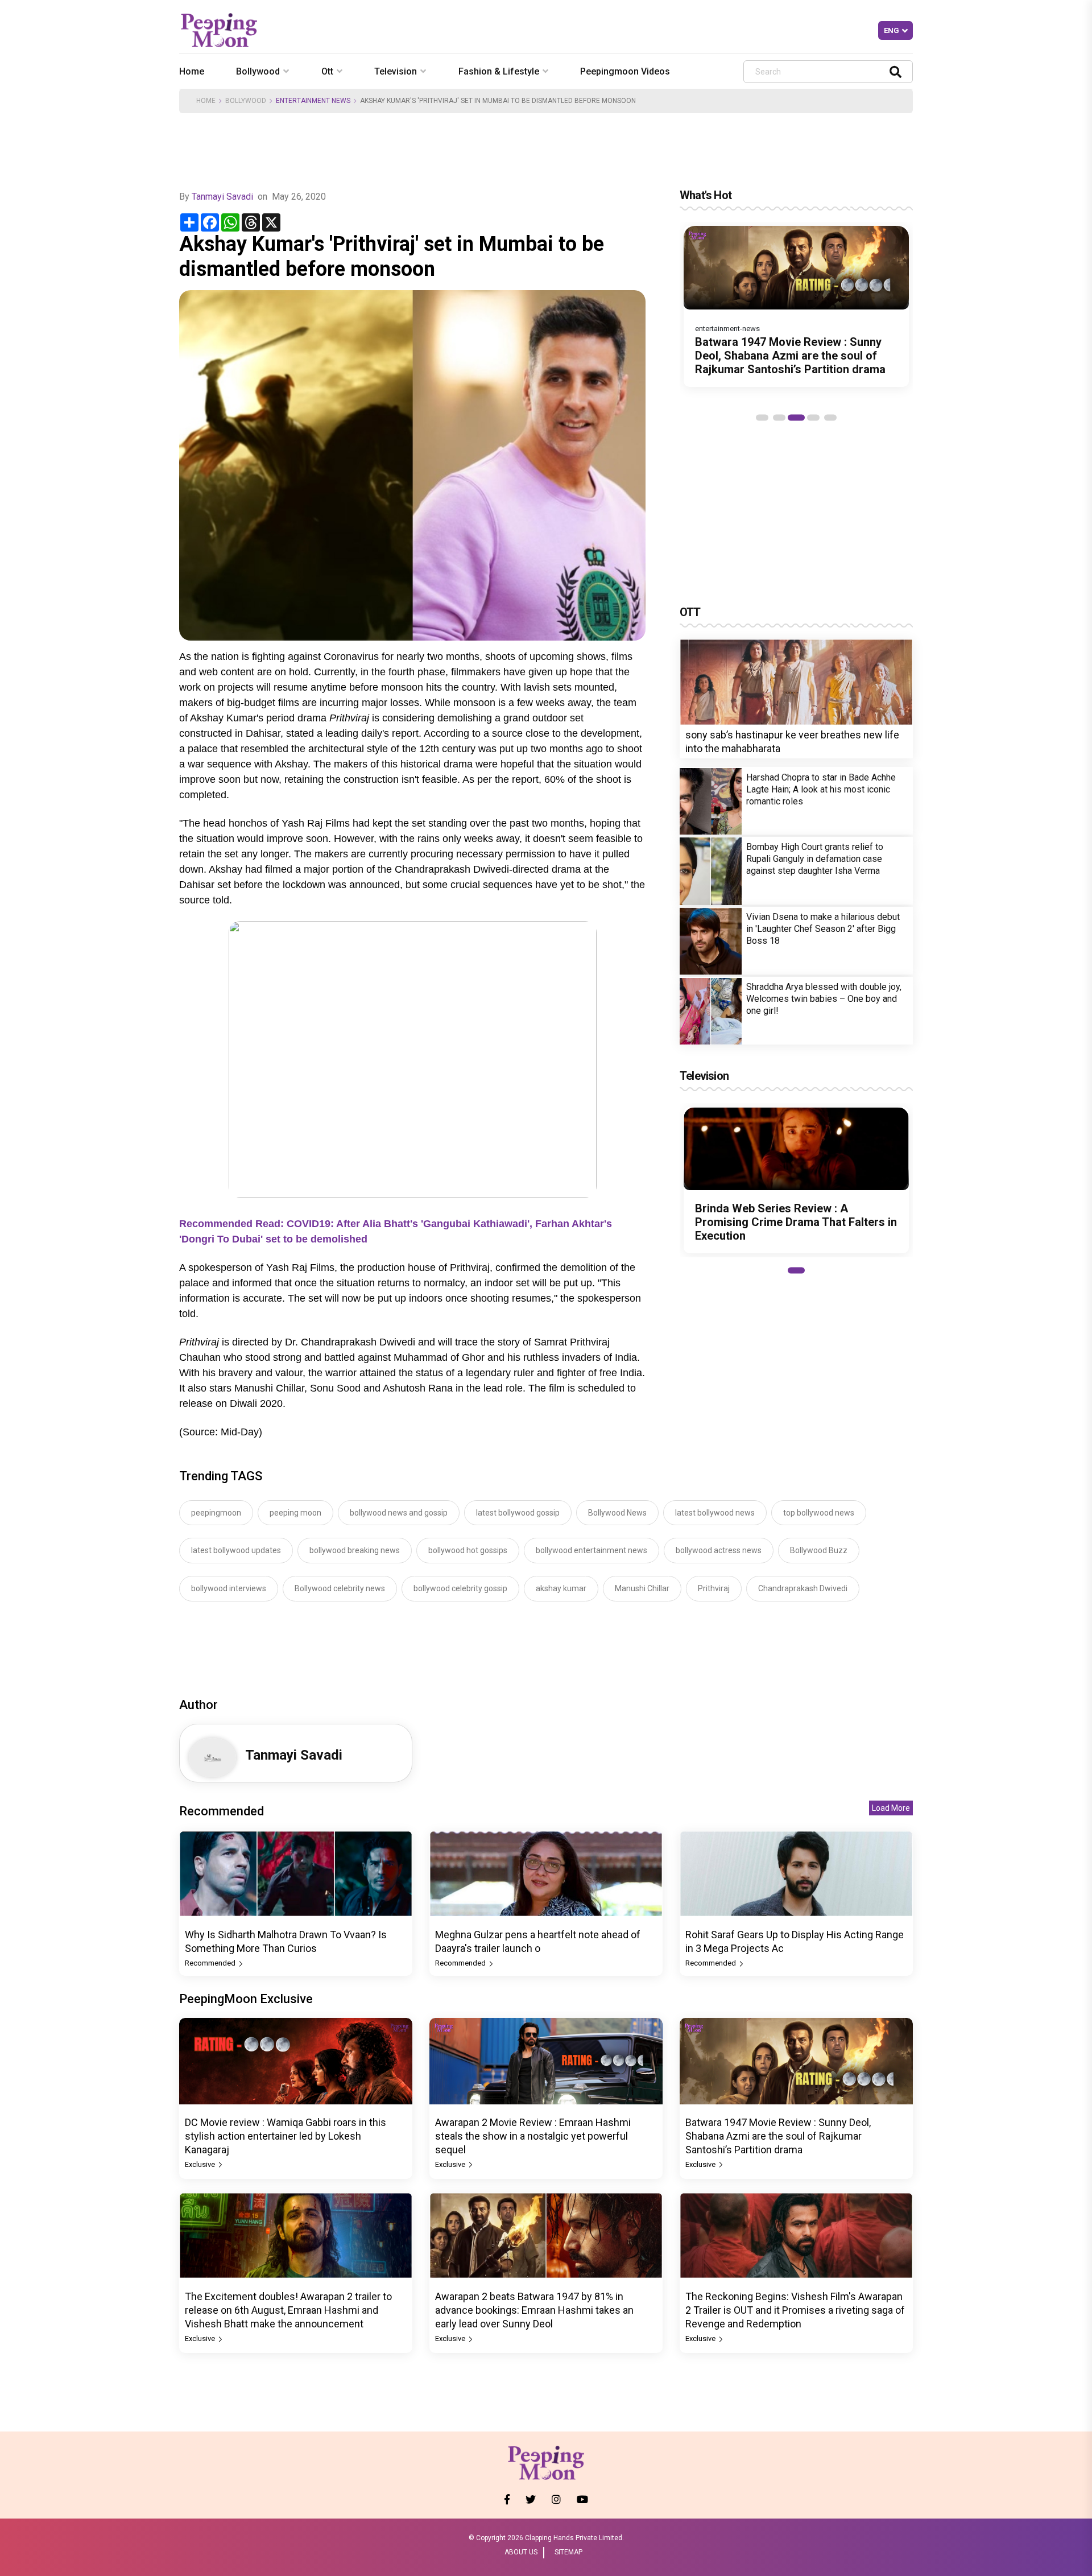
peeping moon (295, 1513)
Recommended (211, 1963)
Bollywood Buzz (819, 1550)
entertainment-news (727, 329)
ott (327, 71)
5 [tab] (830, 418)
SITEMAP (568, 2552)
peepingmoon (216, 1513)
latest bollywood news (715, 1513)
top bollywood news (819, 1513)
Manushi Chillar (642, 1588)
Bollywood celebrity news (340, 1588)
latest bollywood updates (236, 1550)
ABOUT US (521, 2552)
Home (192, 71)
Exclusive (201, 2164)
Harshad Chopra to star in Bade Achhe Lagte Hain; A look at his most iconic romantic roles (821, 789)
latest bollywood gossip (518, 1513)
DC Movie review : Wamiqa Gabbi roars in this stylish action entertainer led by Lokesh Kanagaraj (286, 2136)
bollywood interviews (229, 1588)
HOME (206, 101)
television (396, 71)
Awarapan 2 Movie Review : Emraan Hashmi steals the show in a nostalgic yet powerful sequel (533, 2136)
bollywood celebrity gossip (460, 1588)
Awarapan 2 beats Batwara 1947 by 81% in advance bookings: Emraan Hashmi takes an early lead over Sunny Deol (534, 2310)
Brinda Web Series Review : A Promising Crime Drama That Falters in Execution (796, 1222)
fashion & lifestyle (499, 71)
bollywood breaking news (355, 1550)
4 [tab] (813, 418)
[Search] (895, 71)
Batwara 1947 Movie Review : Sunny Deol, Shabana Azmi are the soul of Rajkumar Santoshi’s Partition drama (790, 356)
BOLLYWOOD (246, 101)
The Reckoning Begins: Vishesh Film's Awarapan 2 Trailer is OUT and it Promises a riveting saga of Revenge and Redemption (795, 2310)
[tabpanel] (796, 306)
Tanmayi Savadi (222, 197)
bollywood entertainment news (591, 1550)
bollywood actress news (719, 1550)
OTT (690, 612)
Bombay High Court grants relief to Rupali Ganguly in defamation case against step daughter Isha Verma (815, 859)
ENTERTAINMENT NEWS (313, 101)
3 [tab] (796, 418)
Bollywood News (617, 1513)
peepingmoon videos (625, 71)
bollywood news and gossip (399, 1513)
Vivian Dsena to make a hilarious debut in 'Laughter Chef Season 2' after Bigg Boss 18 (823, 929)
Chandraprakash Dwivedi (803, 1588)
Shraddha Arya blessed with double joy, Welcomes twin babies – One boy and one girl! (824, 999)
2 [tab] (779, 418)
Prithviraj (714, 1588)
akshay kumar (561, 1588)
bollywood (258, 71)
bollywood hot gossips (468, 1550)
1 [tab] (762, 418)
